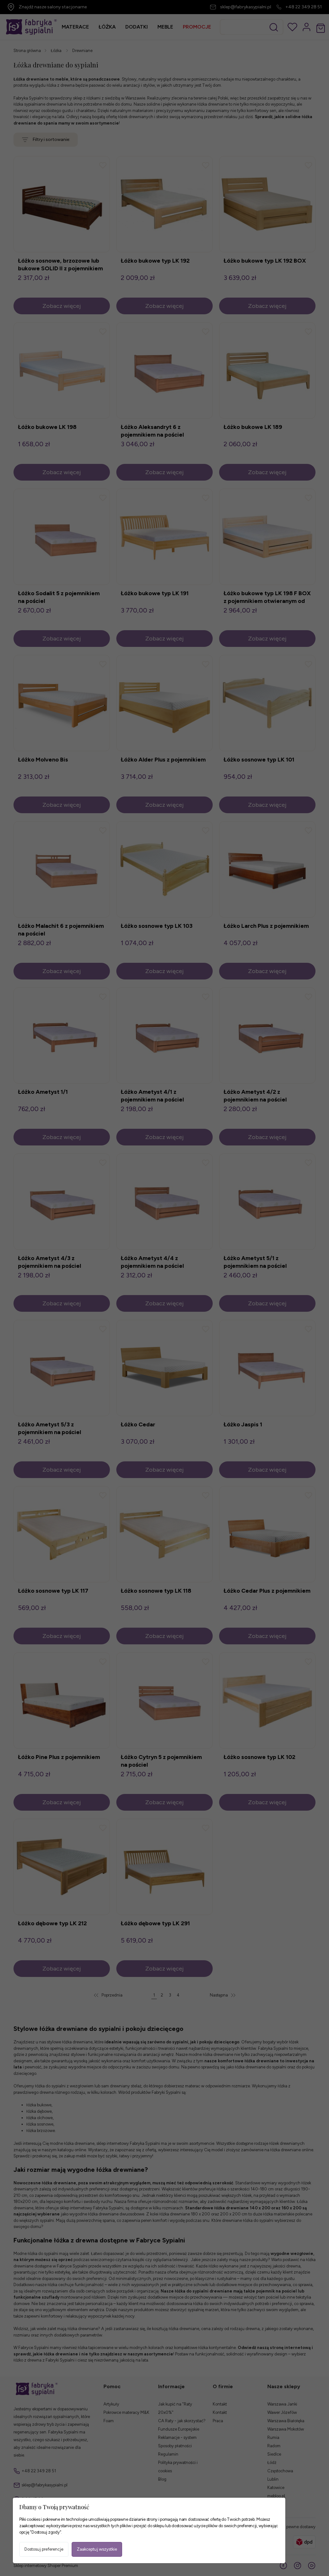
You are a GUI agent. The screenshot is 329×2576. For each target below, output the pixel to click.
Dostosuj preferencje (44, 2549)
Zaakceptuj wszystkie (97, 2549)
